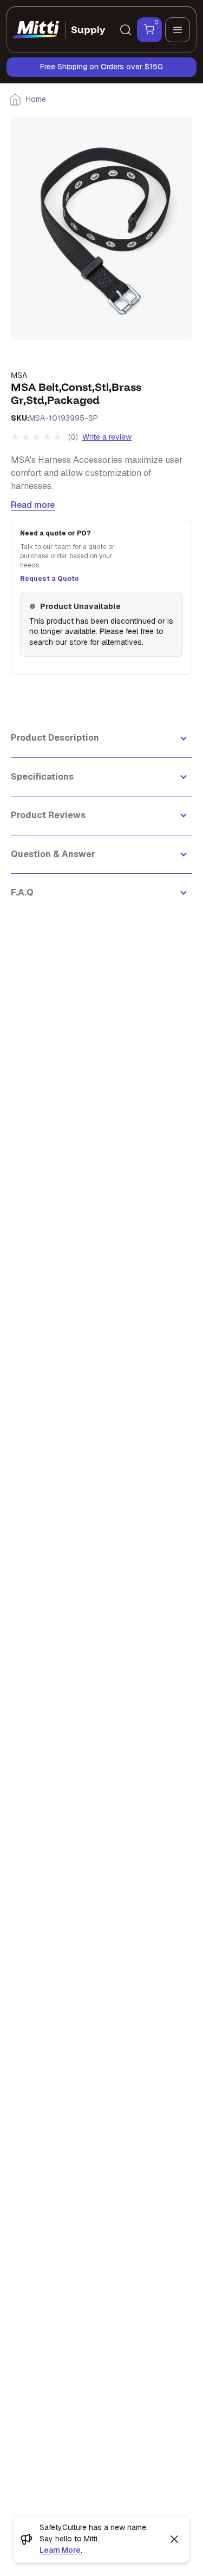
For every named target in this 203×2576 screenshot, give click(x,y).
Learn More (60, 2550)
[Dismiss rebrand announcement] (174, 2539)
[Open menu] (178, 30)
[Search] (126, 30)
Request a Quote (50, 579)
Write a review (107, 437)
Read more (33, 505)
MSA (19, 375)
